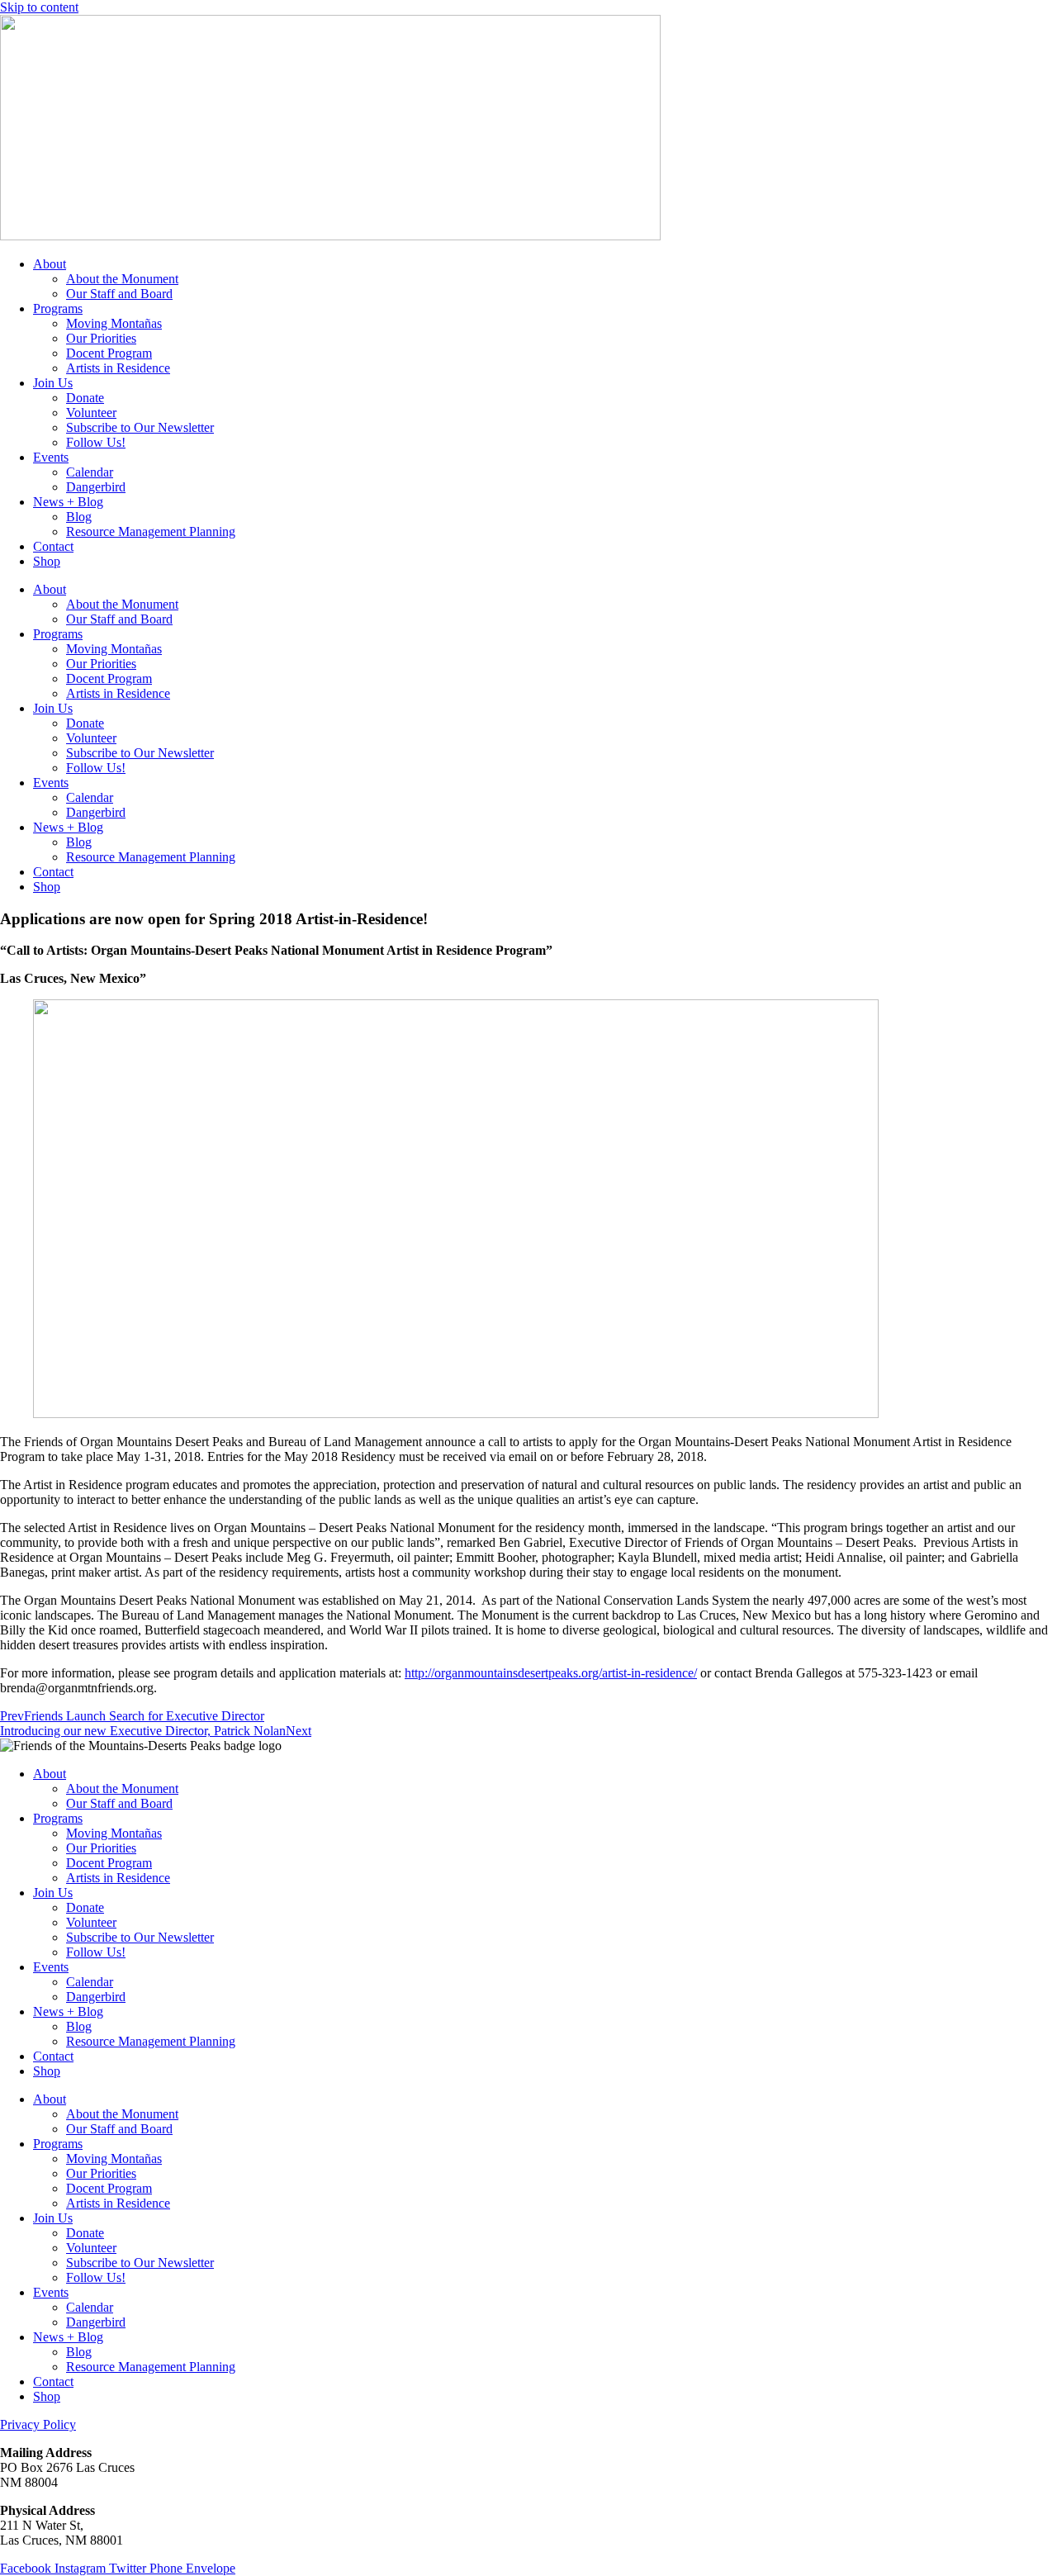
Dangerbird (96, 487)
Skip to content (39, 7)
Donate (85, 398)
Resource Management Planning (151, 531)
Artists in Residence (118, 368)
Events (51, 457)
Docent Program (109, 353)
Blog (79, 517)
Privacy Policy (38, 2424)
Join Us (53, 383)
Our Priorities (101, 338)
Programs (58, 308)
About (50, 264)
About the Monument (122, 279)
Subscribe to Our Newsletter (140, 427)
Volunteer (91, 413)
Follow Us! (96, 442)
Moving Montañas (114, 323)
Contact (53, 546)
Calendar (90, 472)
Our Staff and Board (119, 294)
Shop (47, 561)
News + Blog (68, 502)
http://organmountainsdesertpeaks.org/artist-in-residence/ (551, 1673)
